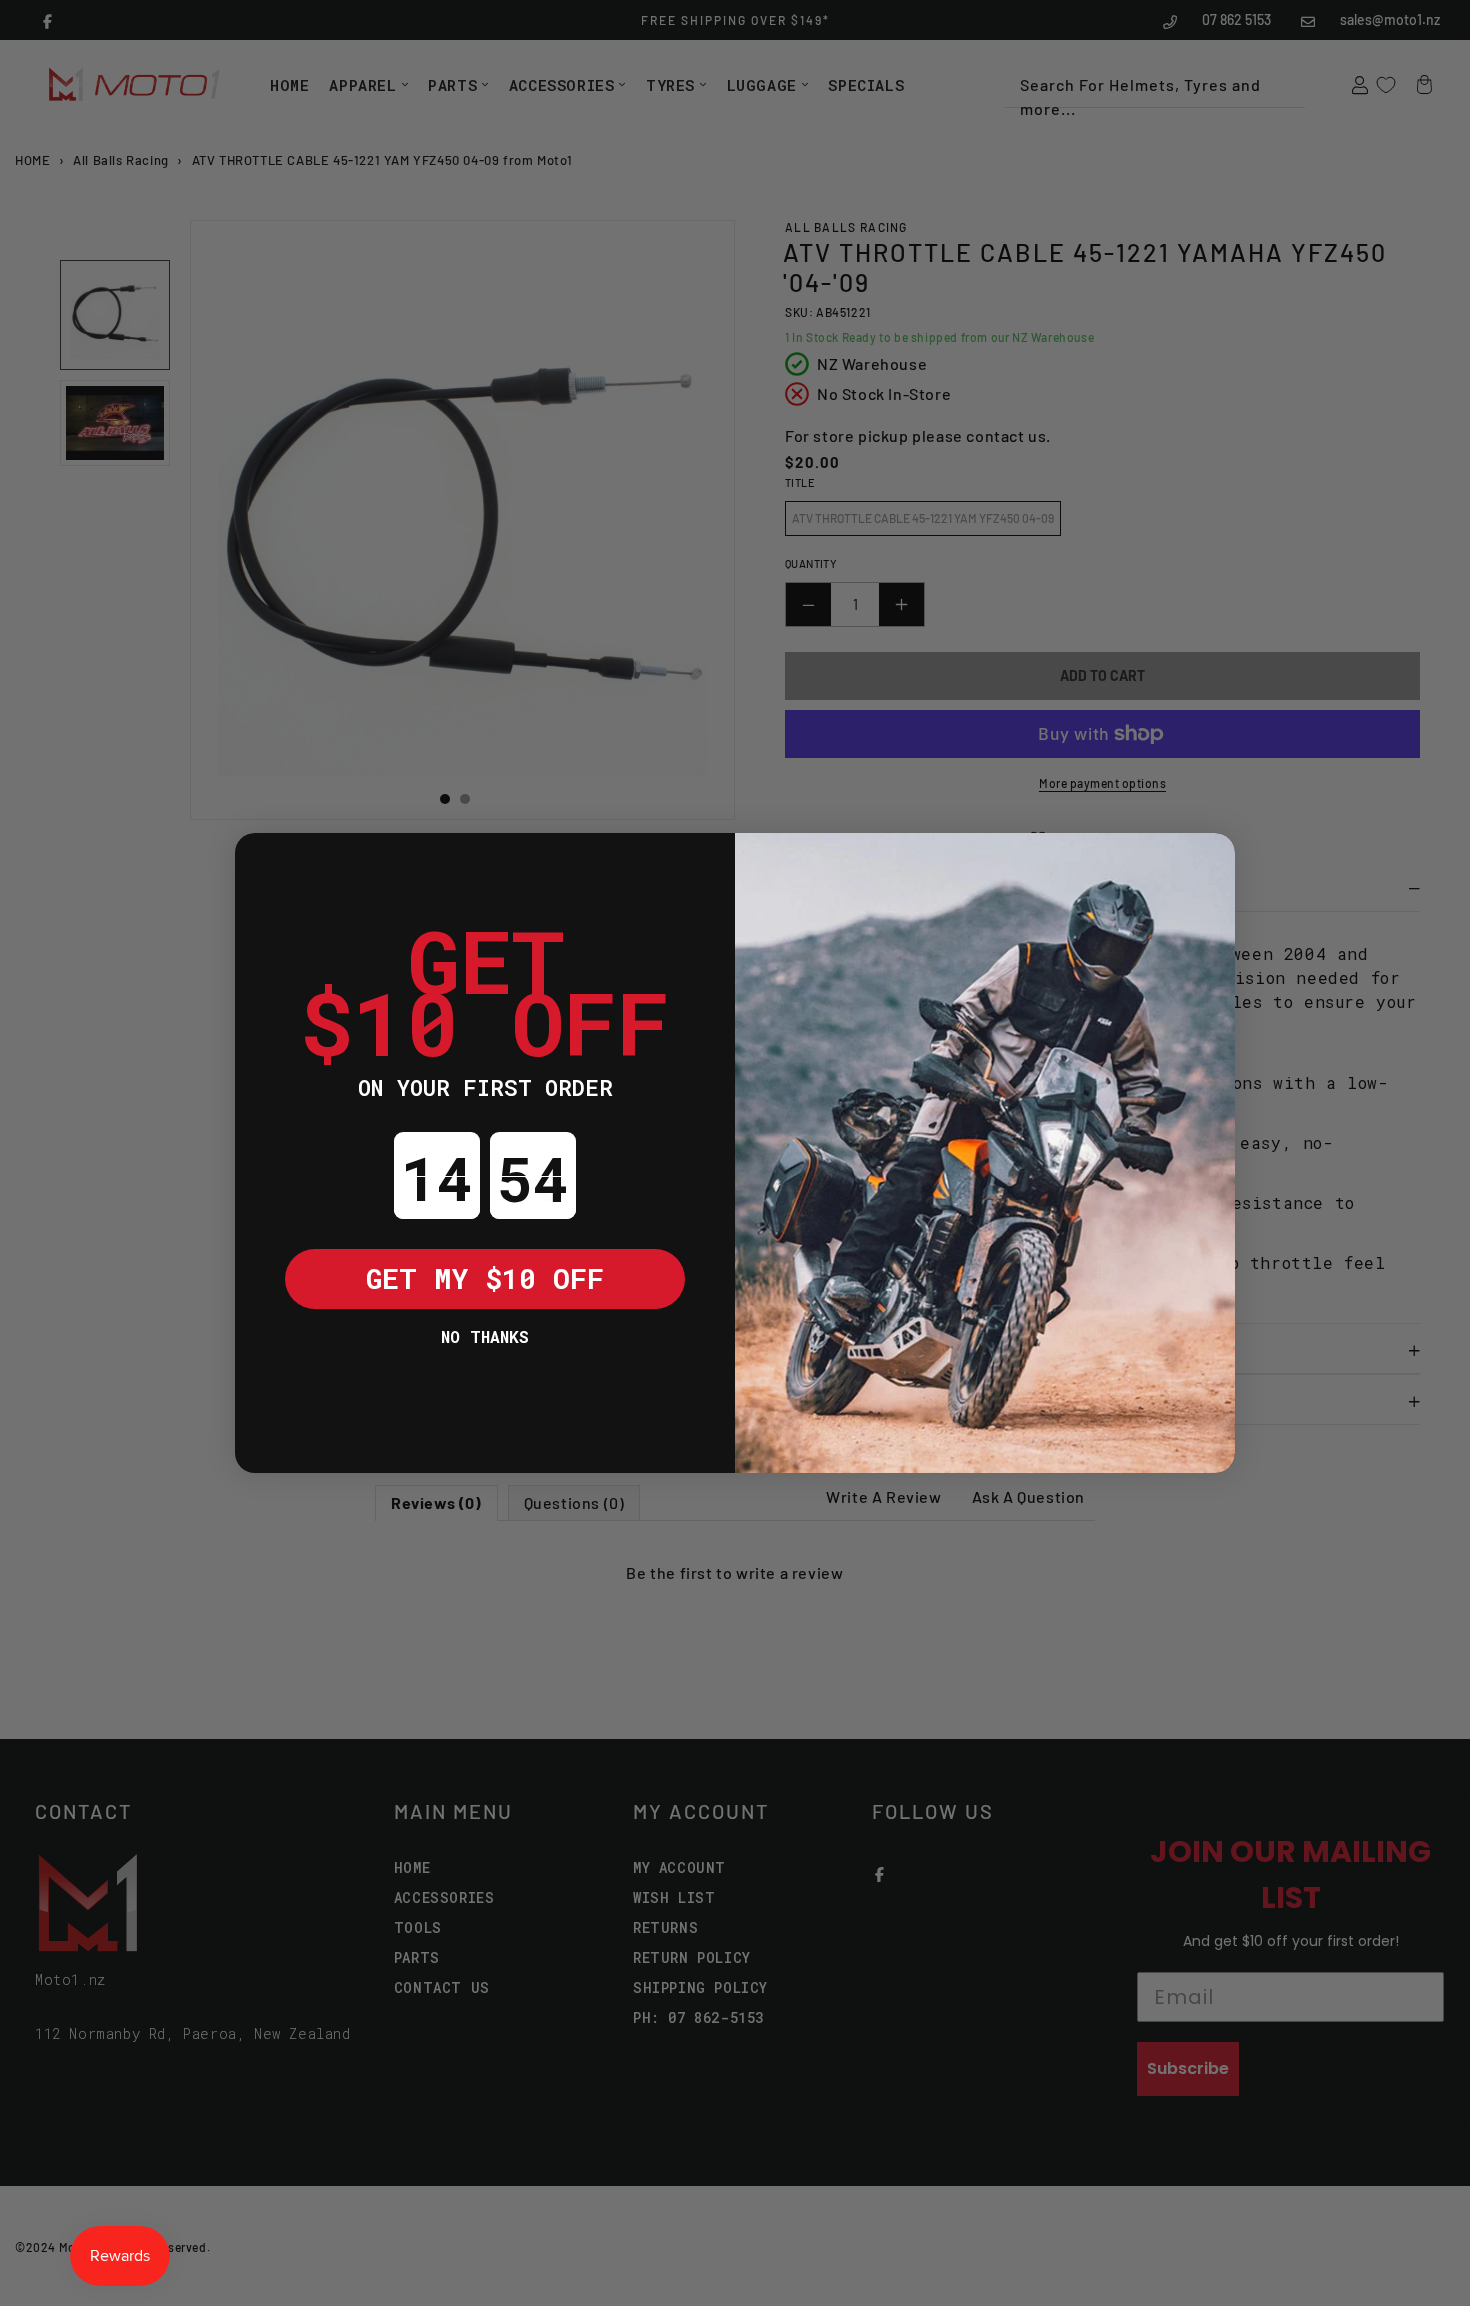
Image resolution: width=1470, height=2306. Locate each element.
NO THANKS (485, 1336)
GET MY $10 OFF (485, 1278)
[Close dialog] (265, 863)
